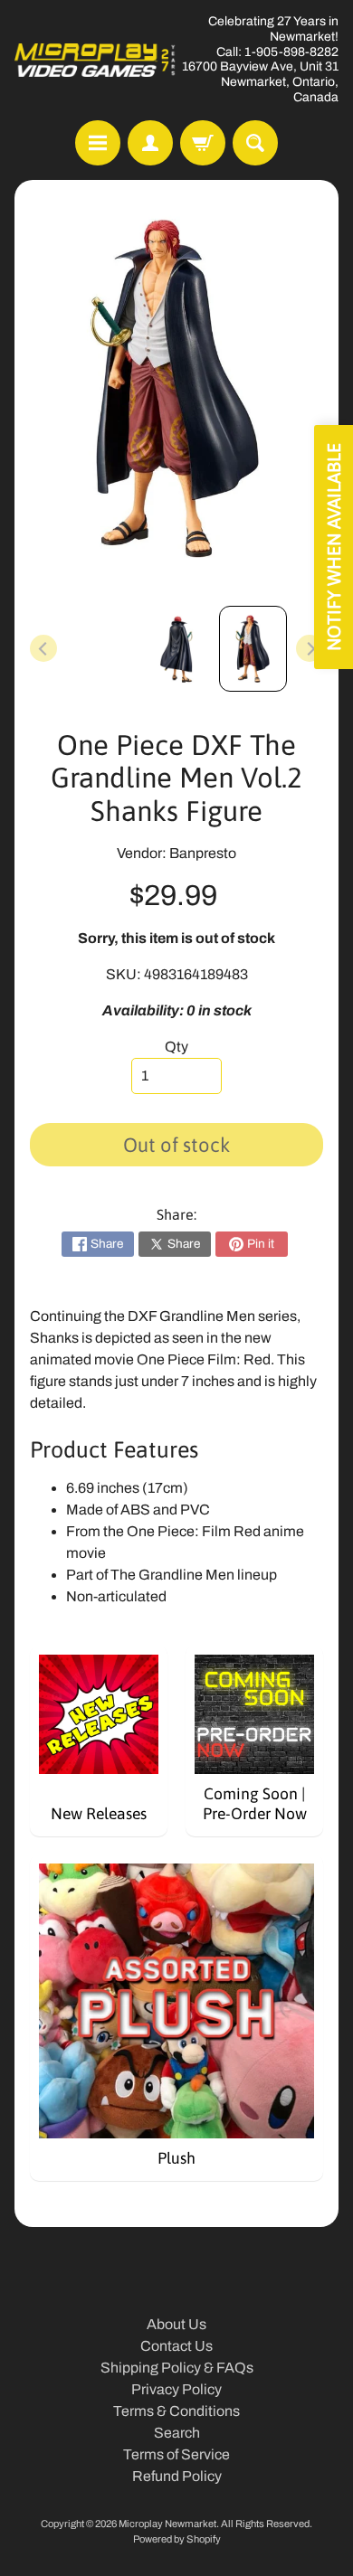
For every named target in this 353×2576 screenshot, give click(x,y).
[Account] (150, 143)
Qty (176, 1047)
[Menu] (98, 143)
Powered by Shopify (177, 2539)
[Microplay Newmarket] (95, 60)
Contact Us (176, 2346)
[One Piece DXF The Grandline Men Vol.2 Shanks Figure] (253, 649)
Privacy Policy (176, 2389)
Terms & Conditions (176, 2411)
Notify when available (334, 547)
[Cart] (203, 143)
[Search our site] (255, 143)
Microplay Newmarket (167, 2524)
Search (177, 2433)
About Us (176, 2324)
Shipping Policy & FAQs (177, 2368)
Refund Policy (177, 2476)
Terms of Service (176, 2454)
